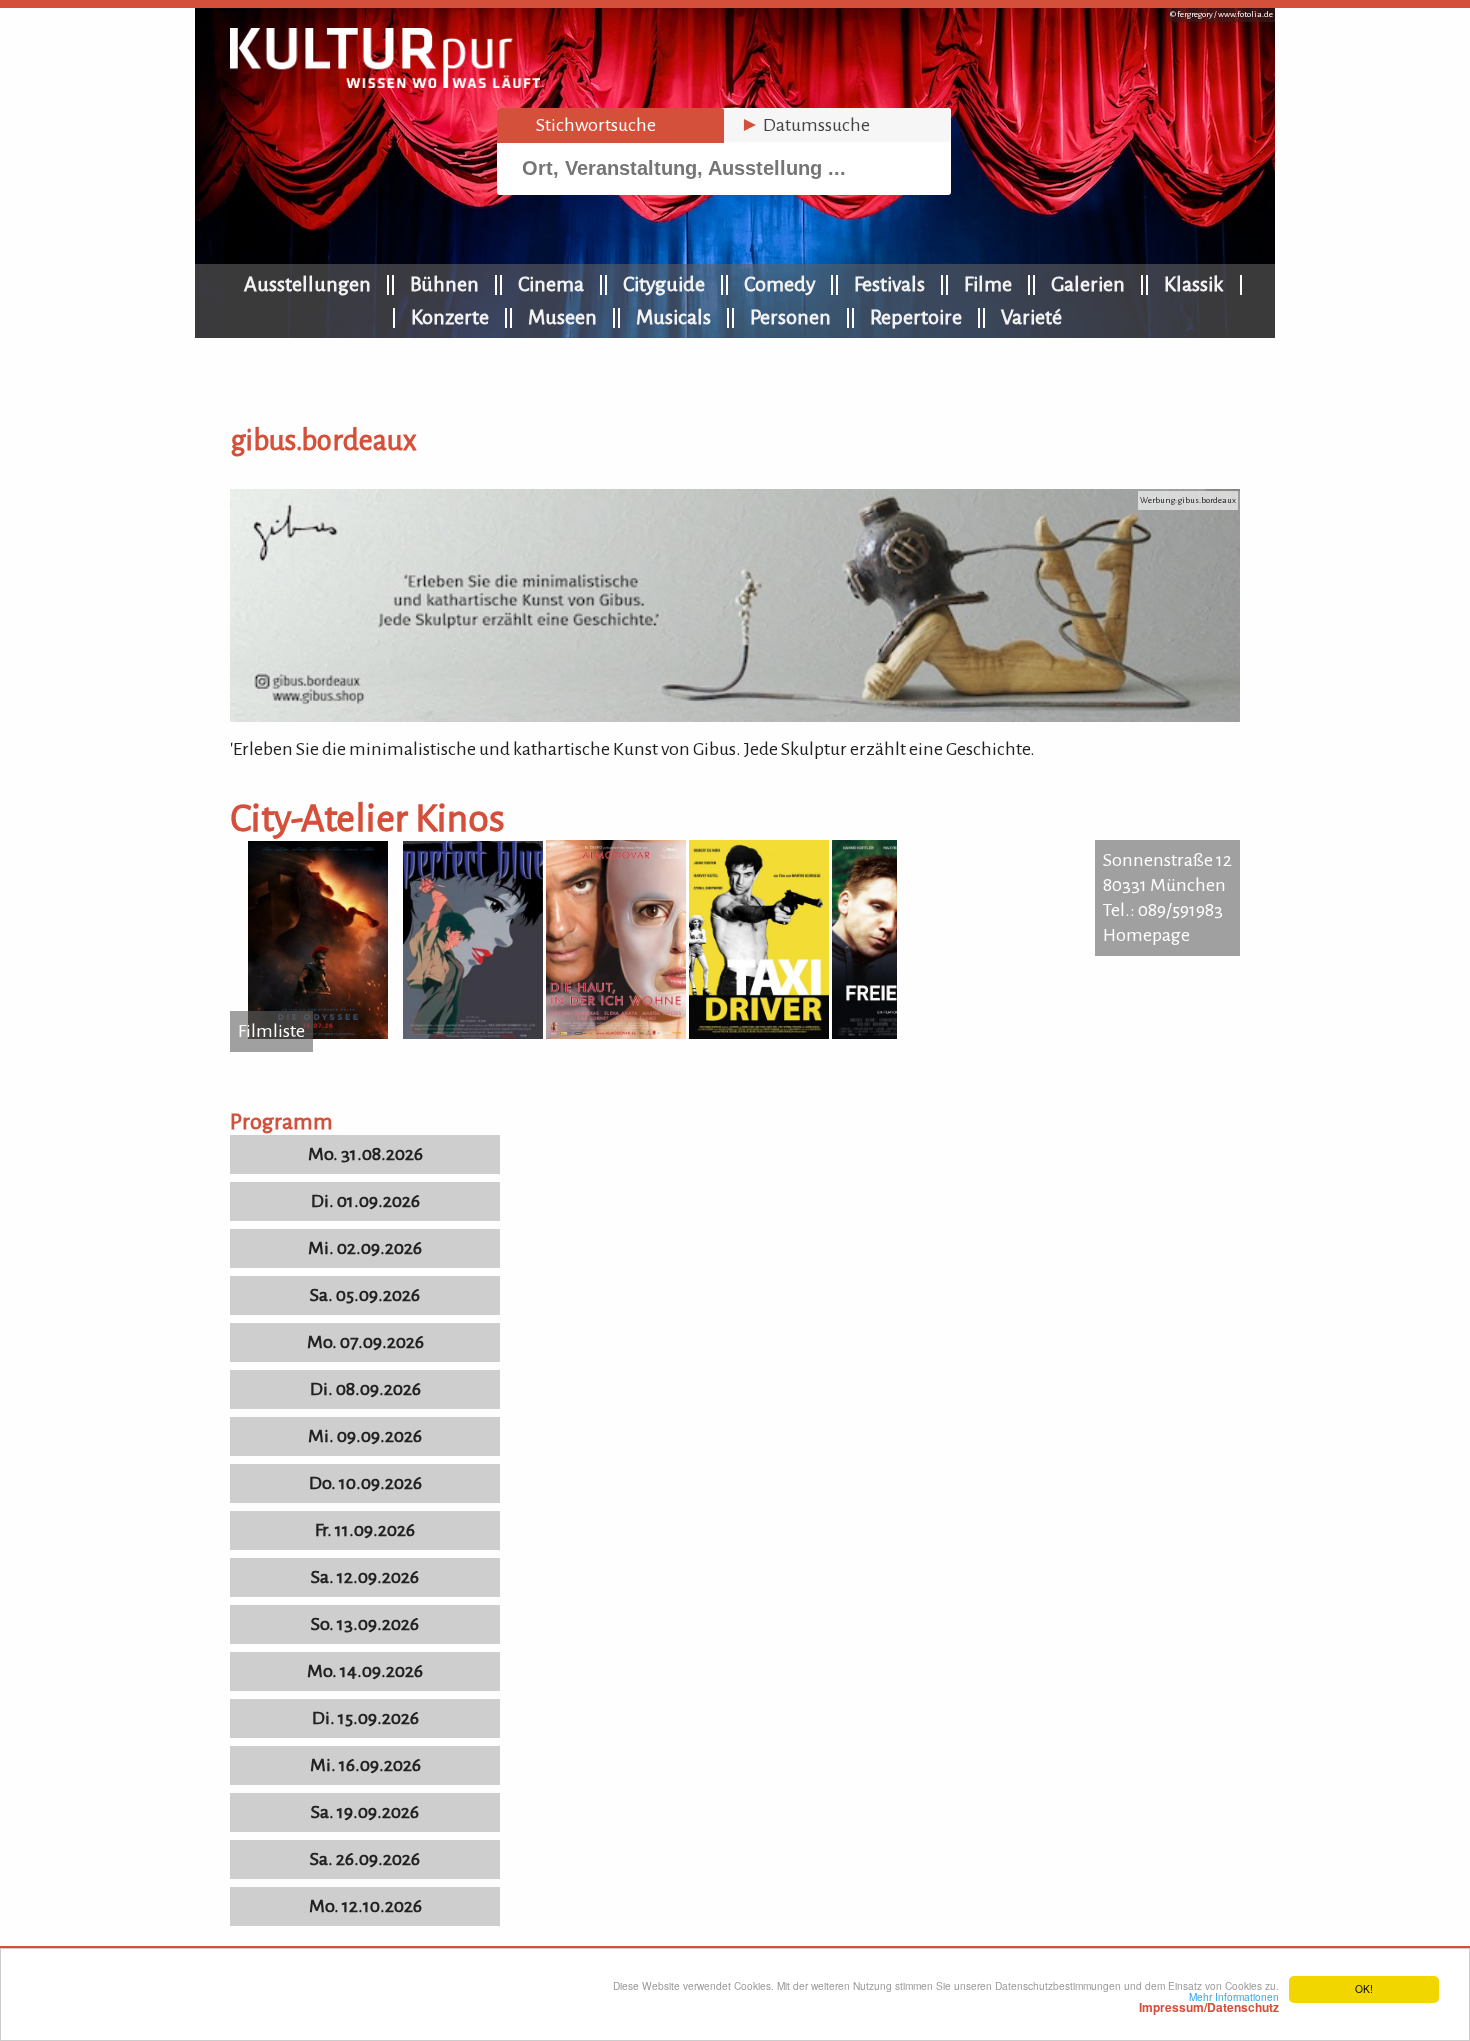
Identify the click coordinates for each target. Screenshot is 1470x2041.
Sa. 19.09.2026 (365, 1812)
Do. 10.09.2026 (365, 1483)
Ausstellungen (307, 284)
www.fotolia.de (1245, 14)
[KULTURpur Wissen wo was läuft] (385, 82)
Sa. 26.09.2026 (365, 1859)
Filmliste (271, 1031)
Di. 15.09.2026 (365, 1718)
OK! (1364, 1988)
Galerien (1088, 284)
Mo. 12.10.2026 (365, 1906)
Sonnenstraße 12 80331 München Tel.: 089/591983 (1167, 885)
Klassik (1194, 284)
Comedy (779, 284)
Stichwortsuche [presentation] (584, 125)
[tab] (610, 125)
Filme (988, 284)
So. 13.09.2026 (365, 1624)
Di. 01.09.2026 (365, 1201)
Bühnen (444, 284)
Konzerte (450, 317)
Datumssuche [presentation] (805, 125)
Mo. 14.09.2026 (365, 1671)
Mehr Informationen (1209, 2002)
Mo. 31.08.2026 (365, 1154)
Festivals (889, 284)
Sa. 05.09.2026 (365, 1295)
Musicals (673, 317)
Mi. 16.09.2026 (365, 1765)
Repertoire (916, 317)
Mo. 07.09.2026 (365, 1342)
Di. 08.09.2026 (365, 1389)
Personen (790, 317)
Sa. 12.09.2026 (365, 1577)
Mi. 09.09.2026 (365, 1436)
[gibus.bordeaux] (735, 716)
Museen (562, 317)
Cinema (551, 284)
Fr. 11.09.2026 (365, 1530)
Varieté (1031, 317)
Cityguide (664, 284)
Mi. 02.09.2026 (365, 1248)
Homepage (1146, 935)
